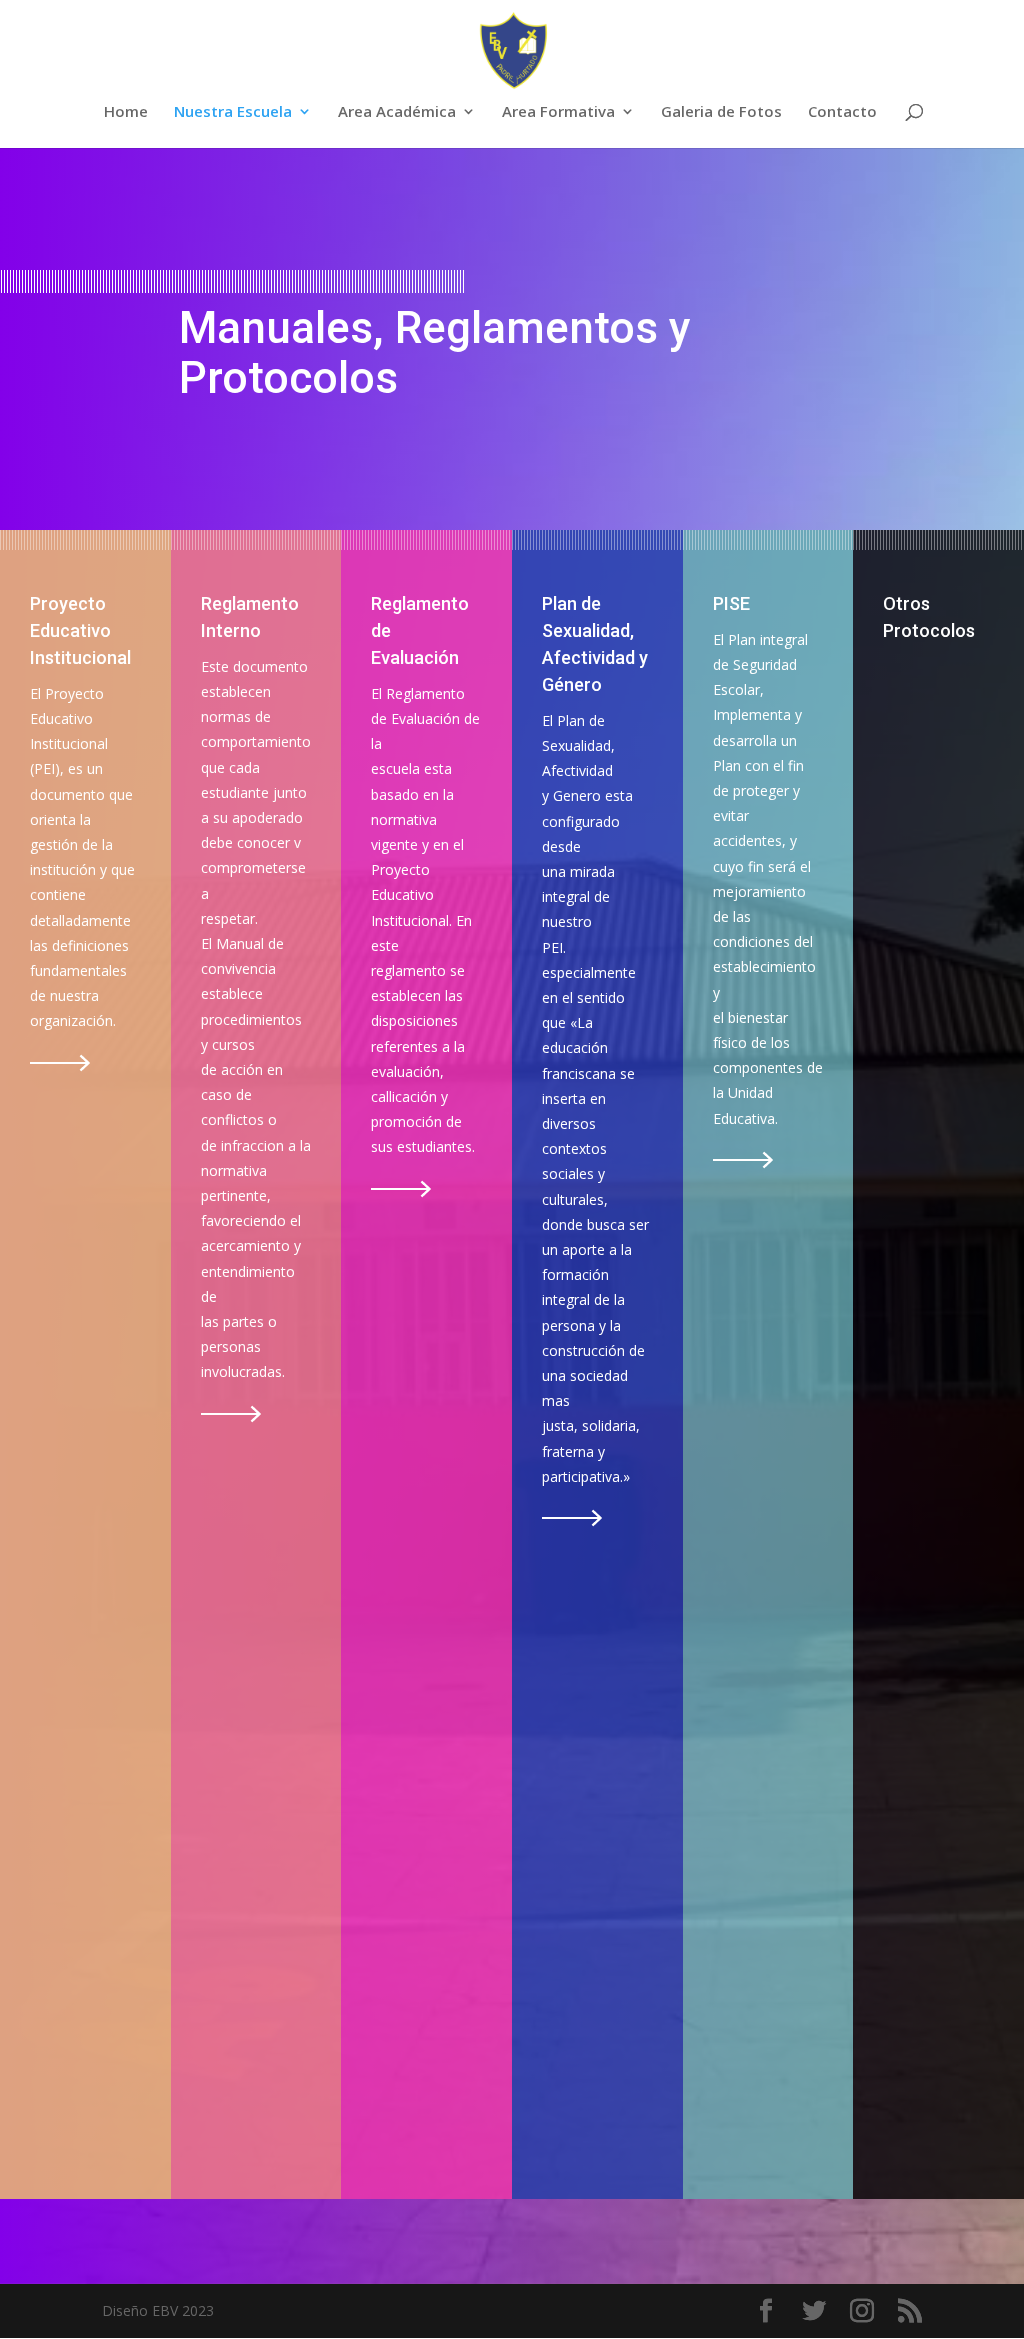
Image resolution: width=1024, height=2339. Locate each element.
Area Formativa (558, 112)
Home (126, 112)
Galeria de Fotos (721, 112)
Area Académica (397, 112)
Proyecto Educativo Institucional (80, 630)
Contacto (842, 112)
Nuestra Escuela (233, 112)
